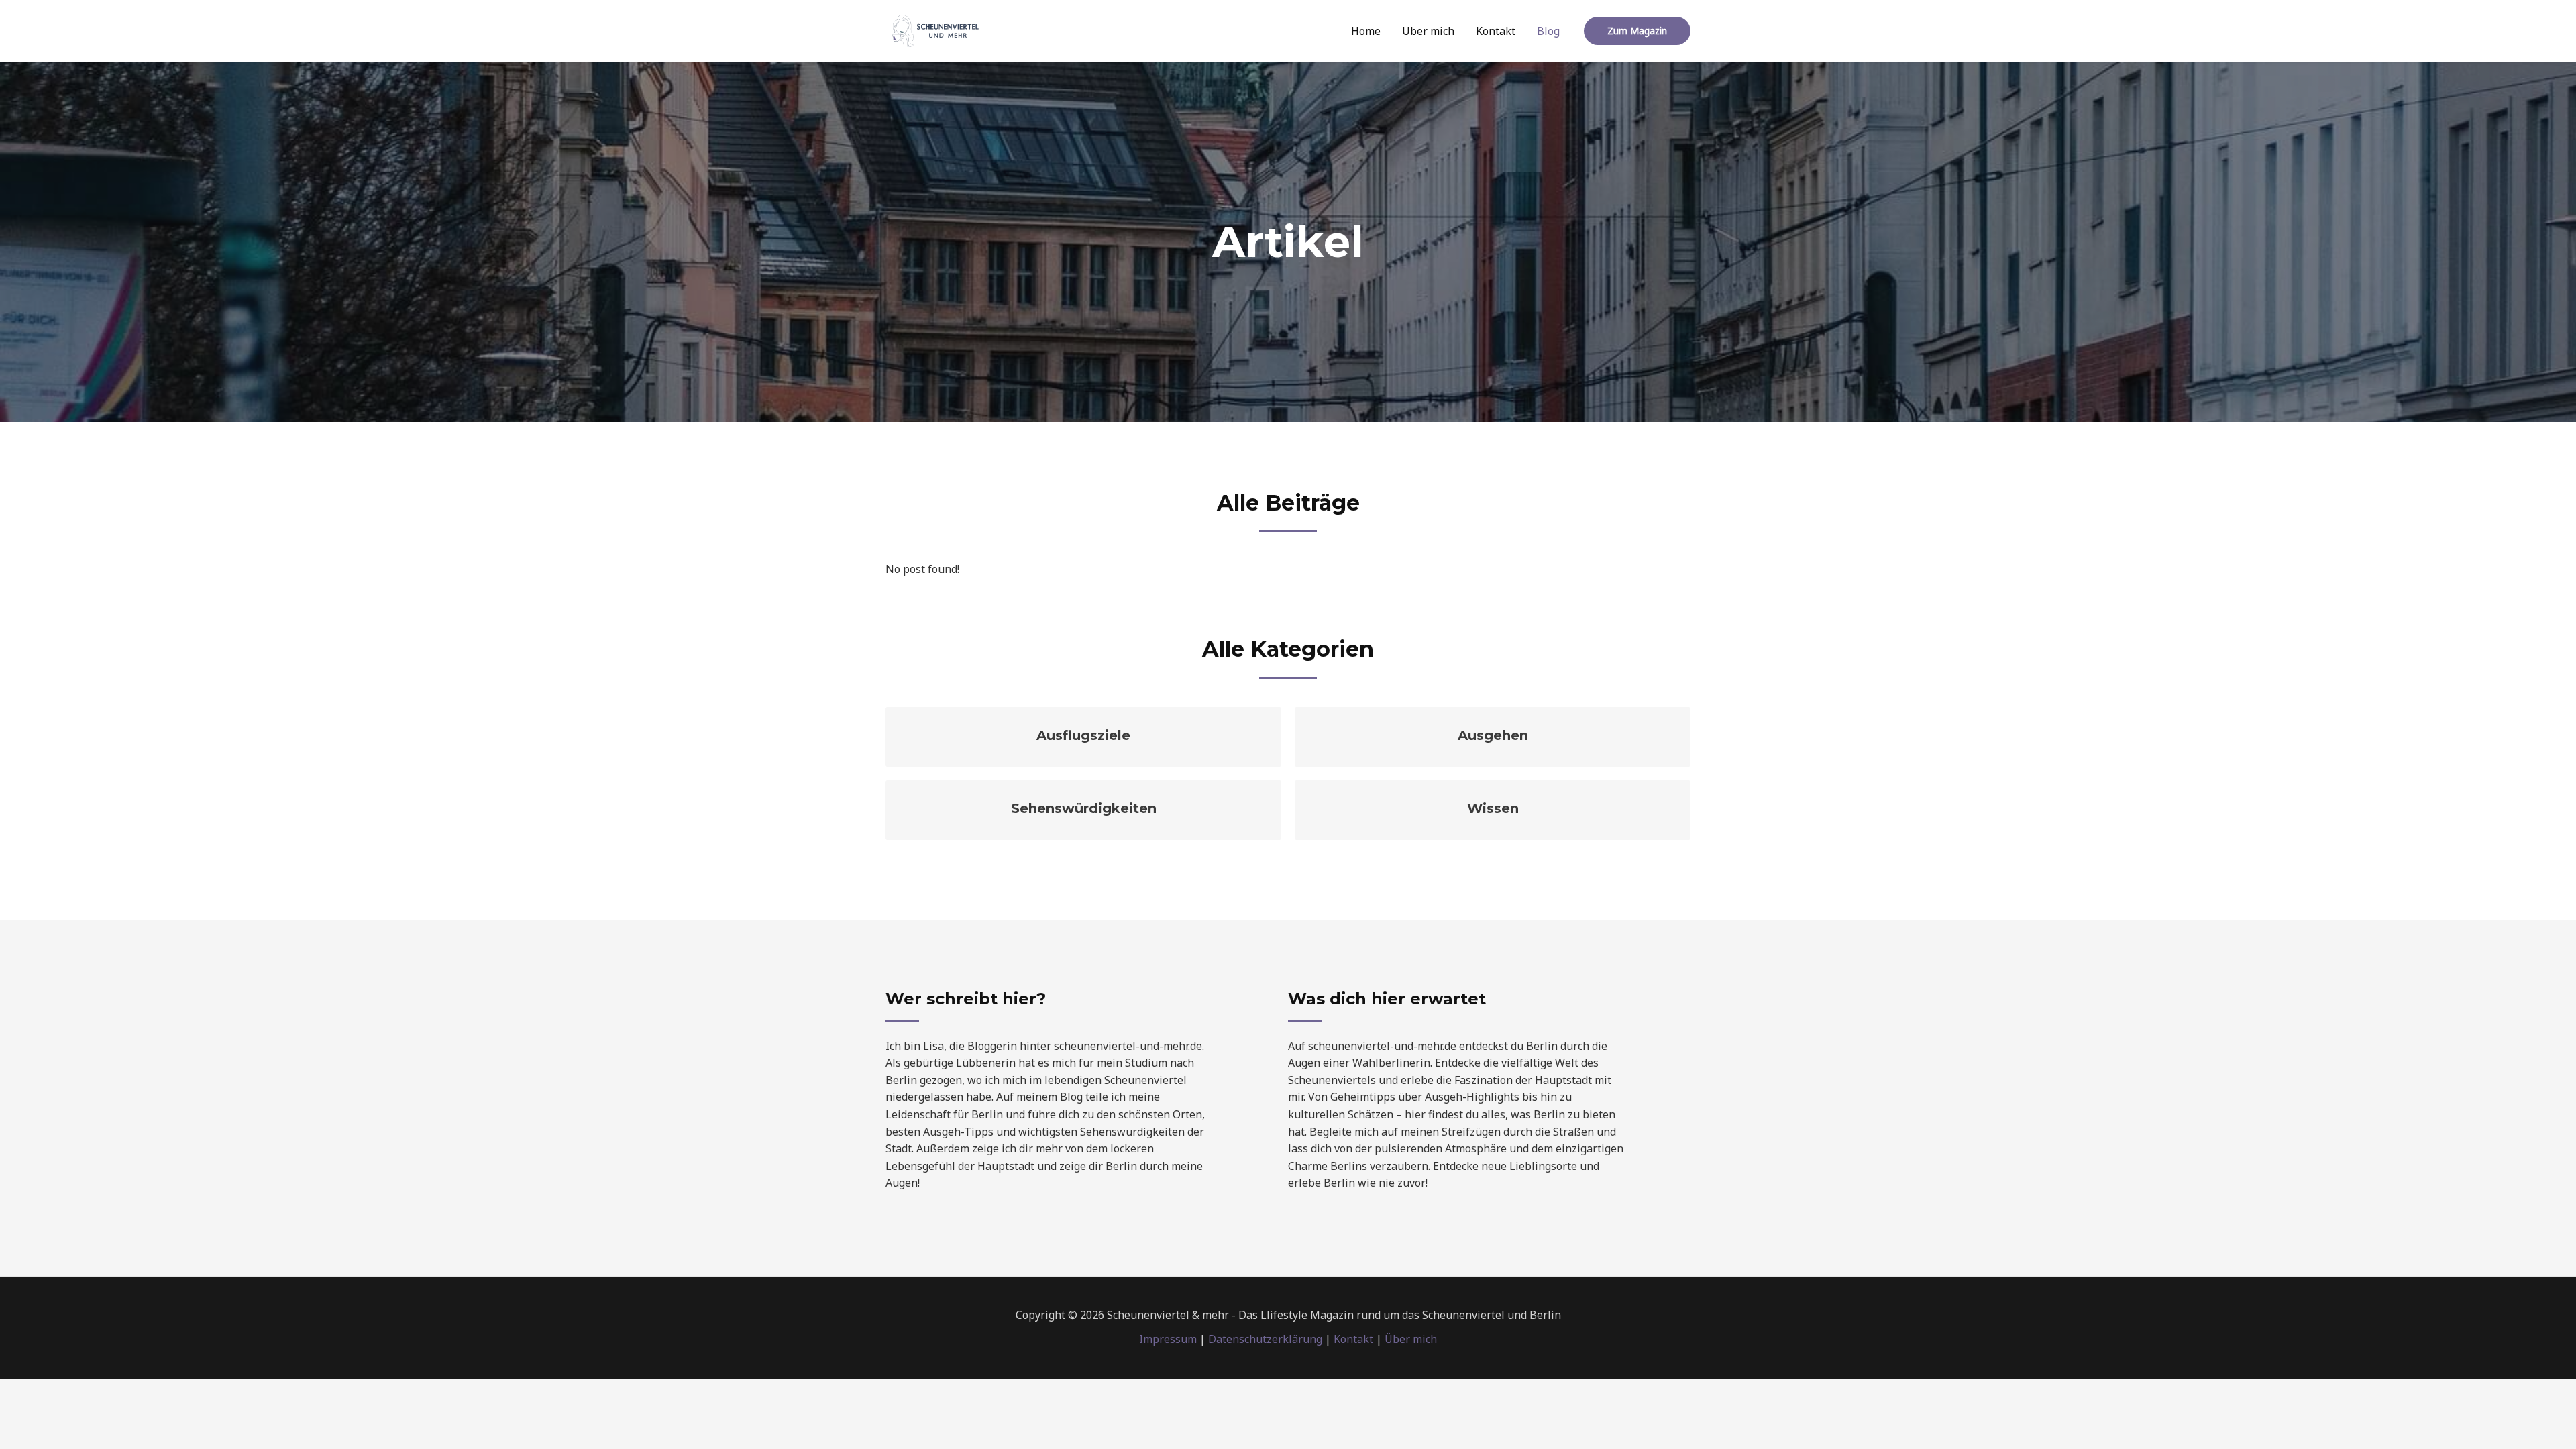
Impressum (1168, 1339)
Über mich (1428, 31)
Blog (1548, 31)
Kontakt (1496, 31)
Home (1366, 31)
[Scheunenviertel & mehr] (936, 30)
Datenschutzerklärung (1265, 1339)
